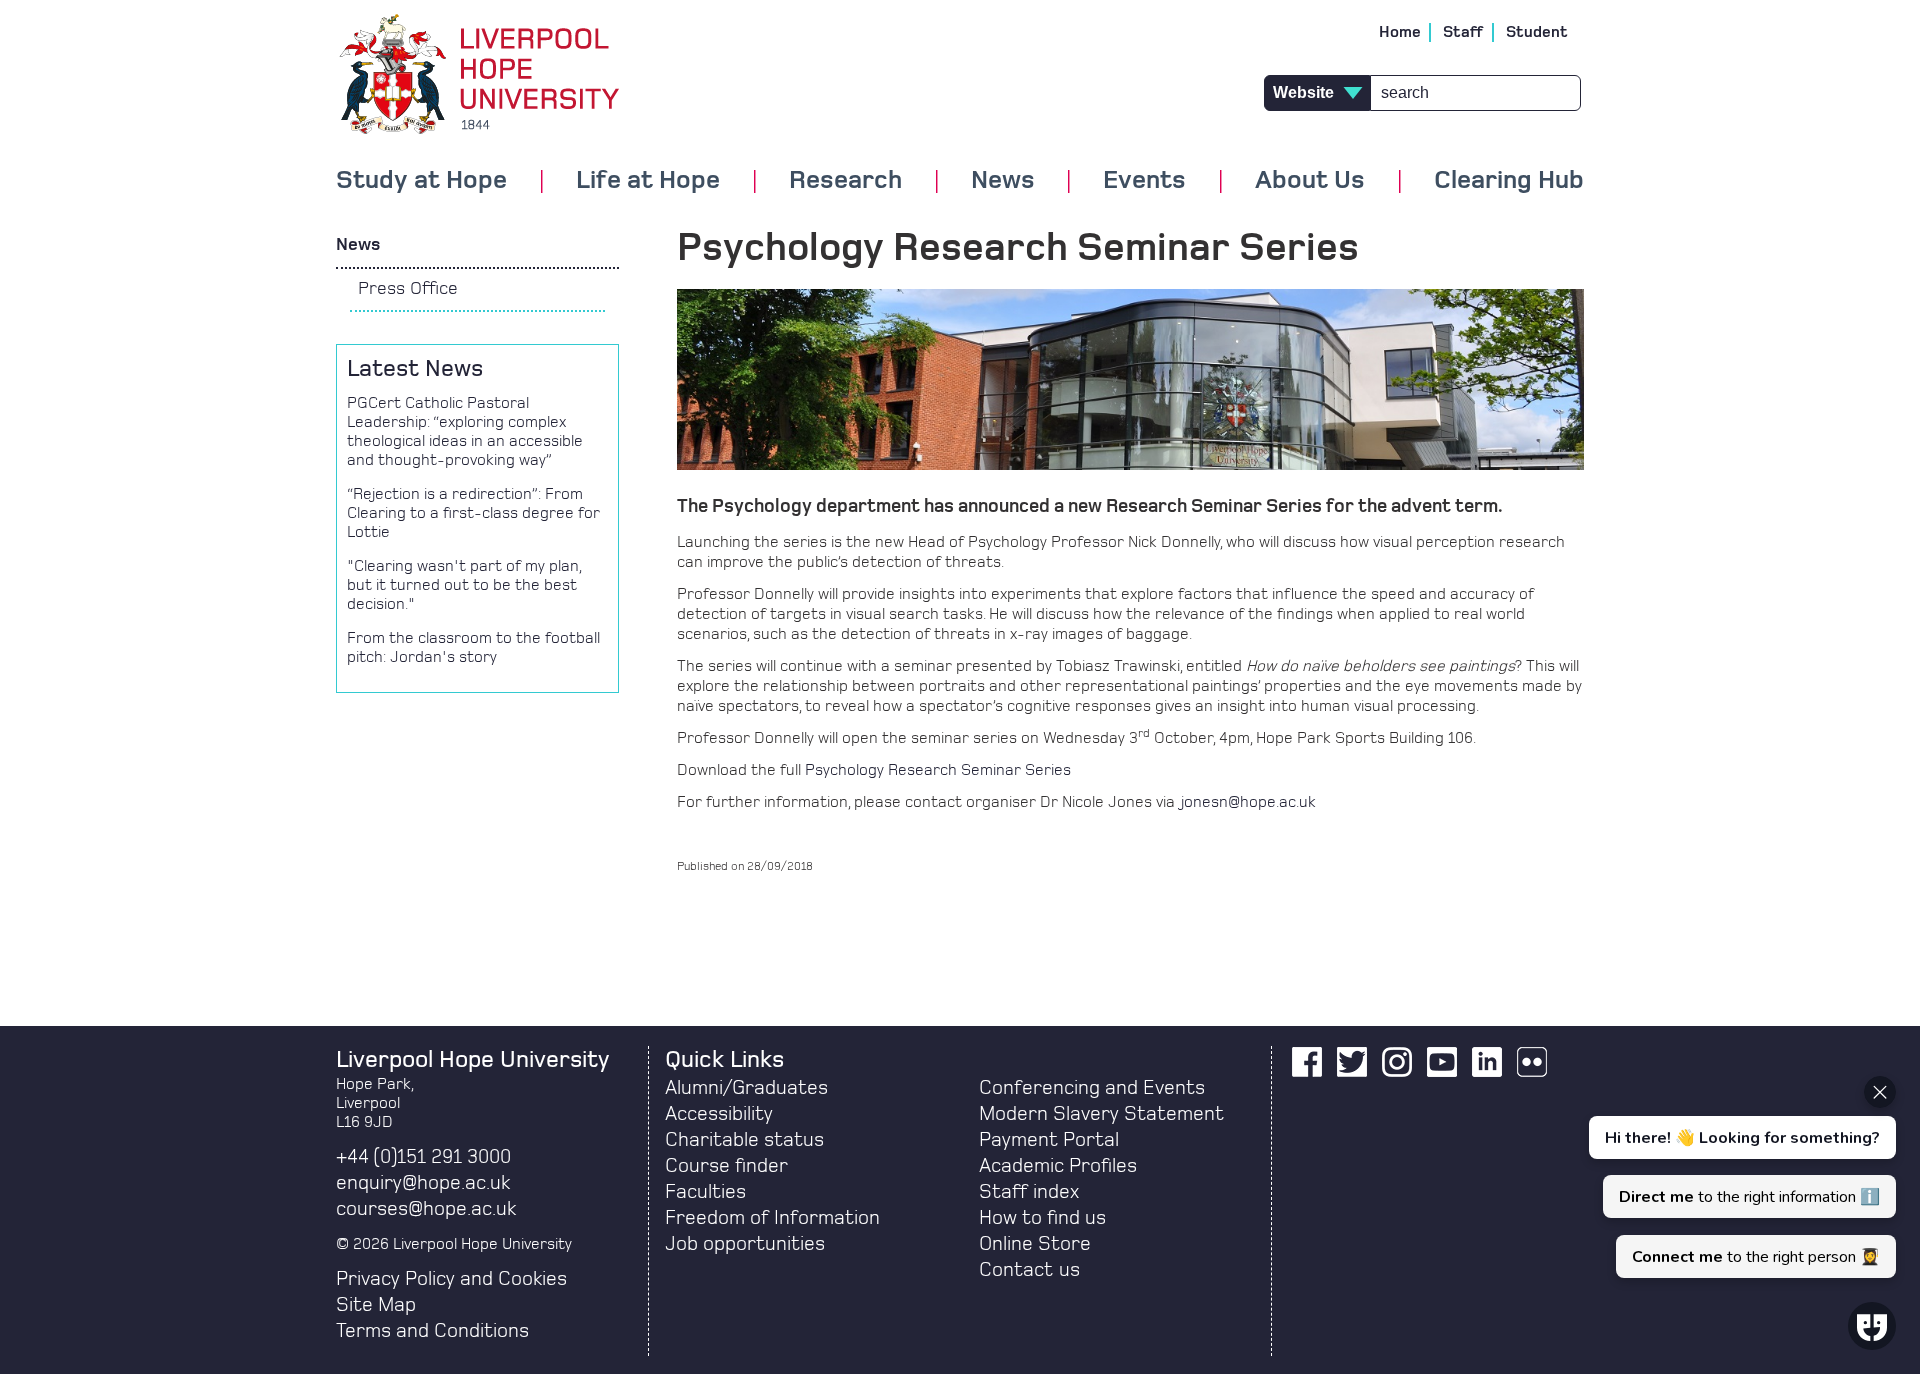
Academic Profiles (1058, 1166)
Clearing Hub (1509, 181)
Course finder (726, 1166)
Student (1537, 32)
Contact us (1029, 1270)
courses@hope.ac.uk (426, 1209)
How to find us (1042, 1218)
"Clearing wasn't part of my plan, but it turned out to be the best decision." (464, 585)
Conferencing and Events (1092, 1088)
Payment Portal (1049, 1140)
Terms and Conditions (432, 1331)
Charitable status (744, 1140)
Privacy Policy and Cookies (451, 1279)
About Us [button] (1310, 181)
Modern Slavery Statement (1101, 1114)
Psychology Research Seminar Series (938, 770)
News (358, 245)
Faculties (705, 1192)
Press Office (408, 289)
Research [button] (845, 181)
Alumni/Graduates (746, 1088)
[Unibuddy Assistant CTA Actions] (1740, 1177)
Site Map (376, 1305)
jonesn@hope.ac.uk (1248, 802)
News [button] (1003, 181)
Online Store (1035, 1244)
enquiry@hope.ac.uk (423, 1183)
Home (1400, 32)
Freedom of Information (772, 1218)
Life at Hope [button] (648, 181)
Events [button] (1144, 181)
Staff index (1029, 1192)
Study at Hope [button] (421, 181)
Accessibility (719, 1114)
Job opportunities (745, 1244)
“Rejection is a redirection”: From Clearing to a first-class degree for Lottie (473, 513)
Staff (1463, 32)
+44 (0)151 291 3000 (423, 1157)
